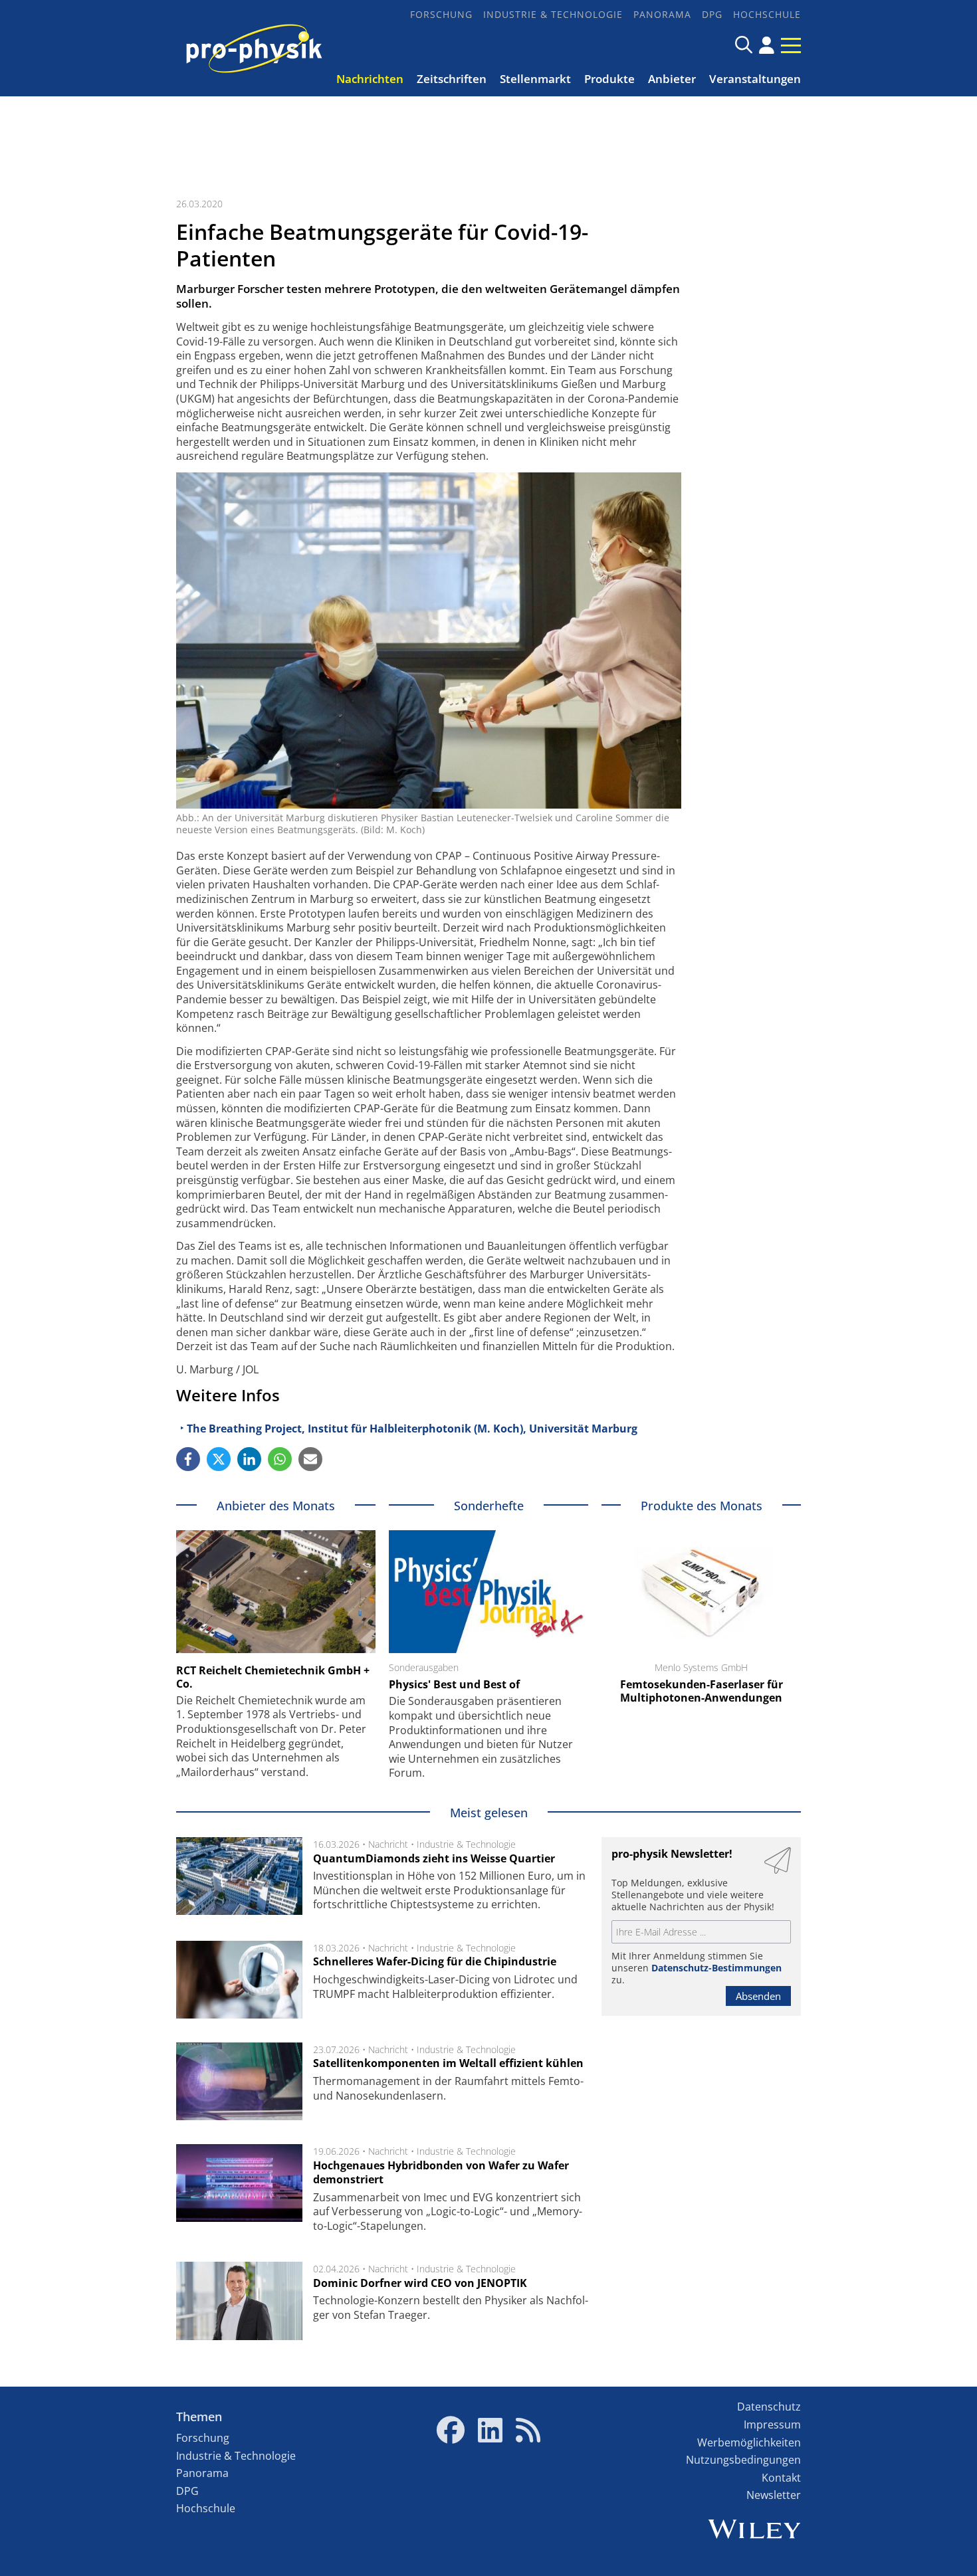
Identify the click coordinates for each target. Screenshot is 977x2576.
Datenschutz (769, 2407)
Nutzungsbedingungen (743, 2460)
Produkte (609, 79)
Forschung (441, 14)
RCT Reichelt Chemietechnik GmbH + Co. (273, 1677)
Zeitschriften (452, 79)
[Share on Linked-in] (249, 1459)
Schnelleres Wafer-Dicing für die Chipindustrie (435, 1961)
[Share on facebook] (188, 1459)
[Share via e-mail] (310, 1459)
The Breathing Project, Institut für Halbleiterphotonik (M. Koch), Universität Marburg (412, 1429)
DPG (712, 14)
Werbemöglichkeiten (749, 2442)
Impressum (772, 2425)
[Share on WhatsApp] (280, 1459)
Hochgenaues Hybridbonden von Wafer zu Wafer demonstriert (441, 2173)
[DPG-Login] (767, 45)
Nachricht (388, 1844)
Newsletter (774, 2495)
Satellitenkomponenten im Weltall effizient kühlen (448, 2063)
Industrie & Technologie (553, 14)
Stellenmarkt (535, 79)
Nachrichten (370, 79)
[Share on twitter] (219, 1459)
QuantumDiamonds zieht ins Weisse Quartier (434, 1858)
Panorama (662, 14)
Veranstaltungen (755, 79)
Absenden (758, 1996)
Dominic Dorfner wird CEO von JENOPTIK (420, 2283)
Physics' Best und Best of (454, 1684)
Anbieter (672, 79)
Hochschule (767, 14)
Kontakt (781, 2478)
